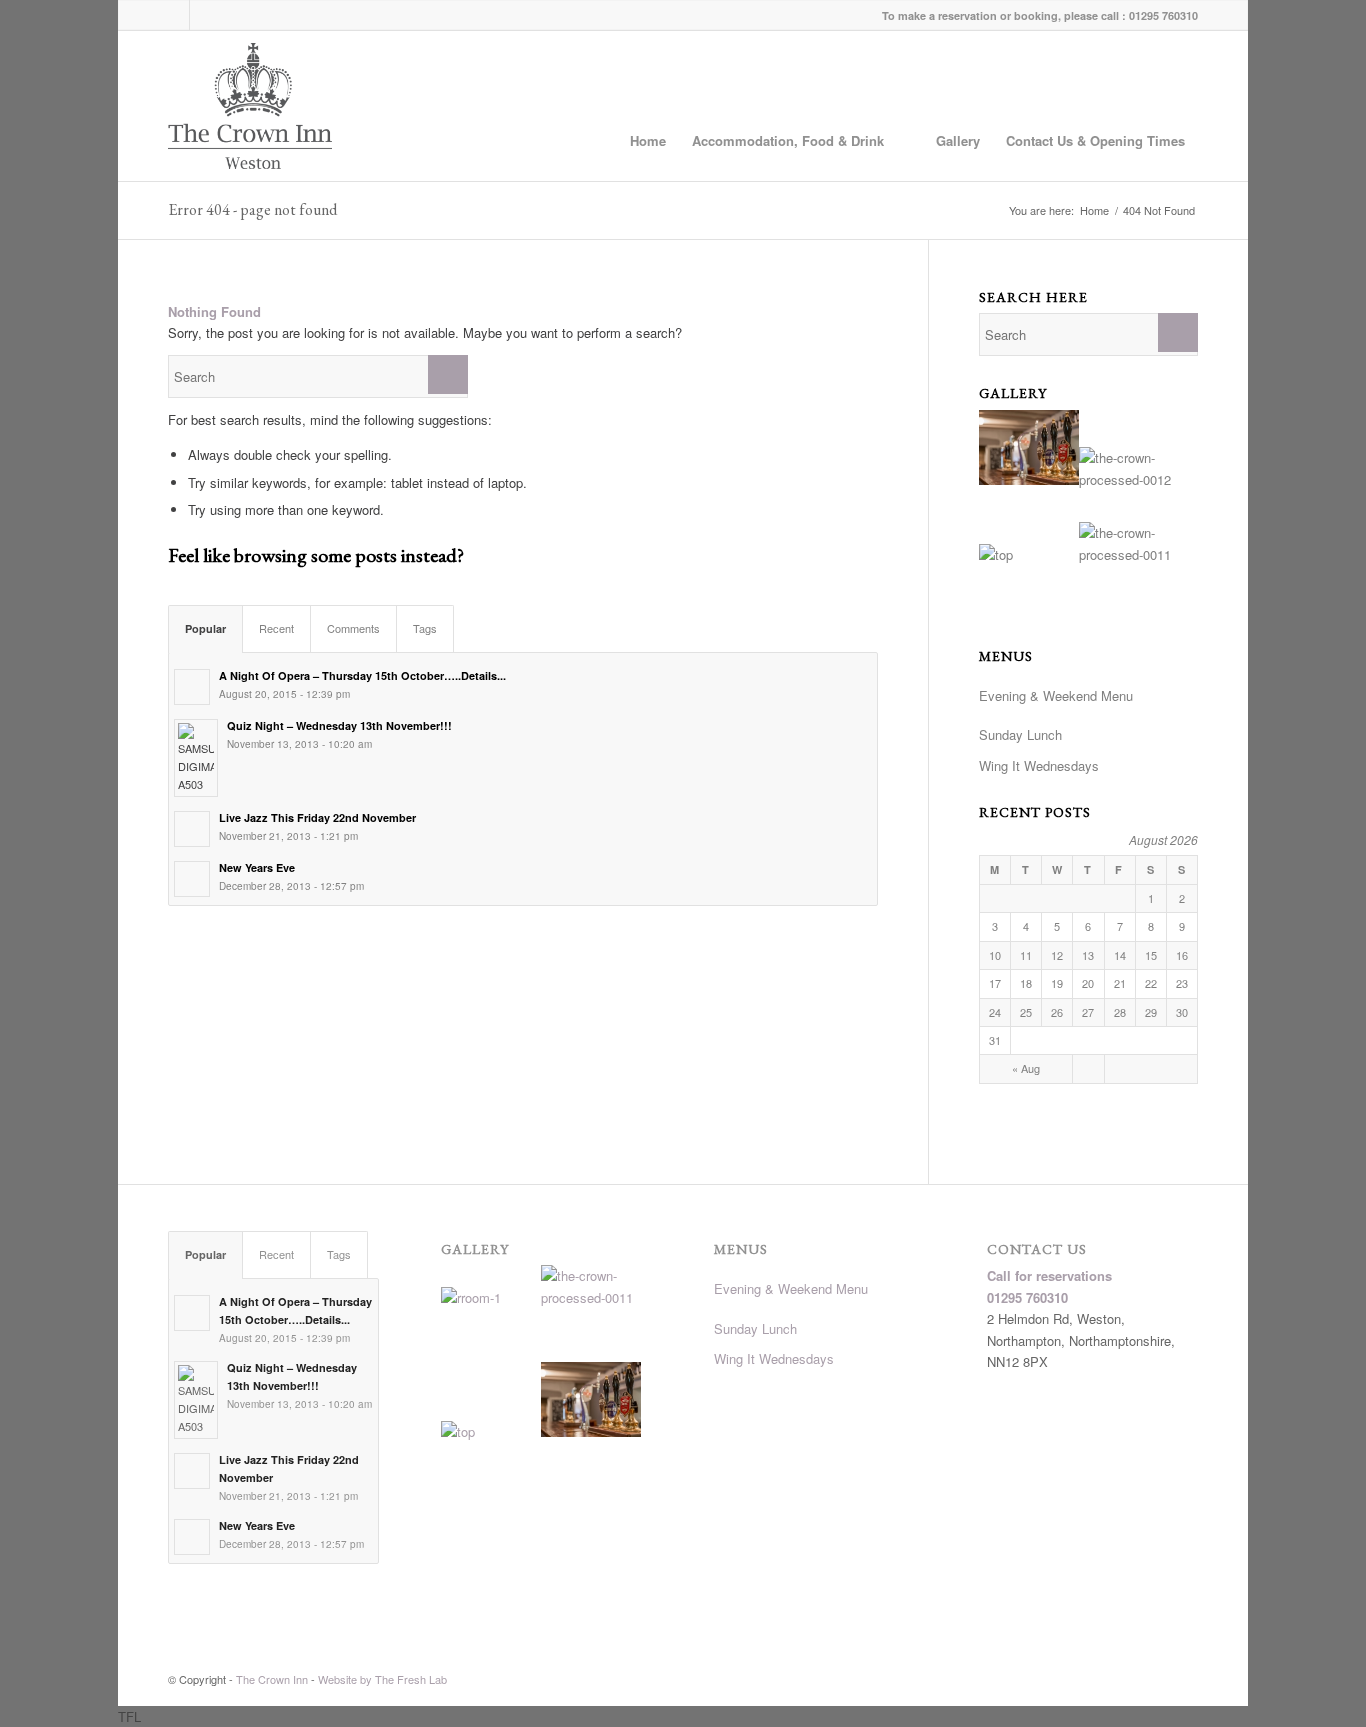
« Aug (1026, 1068)
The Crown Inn (272, 1679)
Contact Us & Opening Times (1095, 140)
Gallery (958, 140)
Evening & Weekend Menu (1056, 695)
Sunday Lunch (1020, 734)
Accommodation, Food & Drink (788, 140)
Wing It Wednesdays (1039, 765)
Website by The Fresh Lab (382, 1679)
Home (648, 140)
